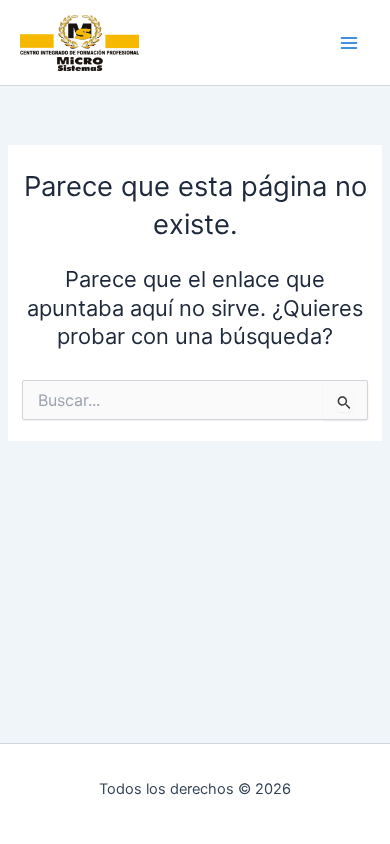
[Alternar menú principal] (349, 43)
